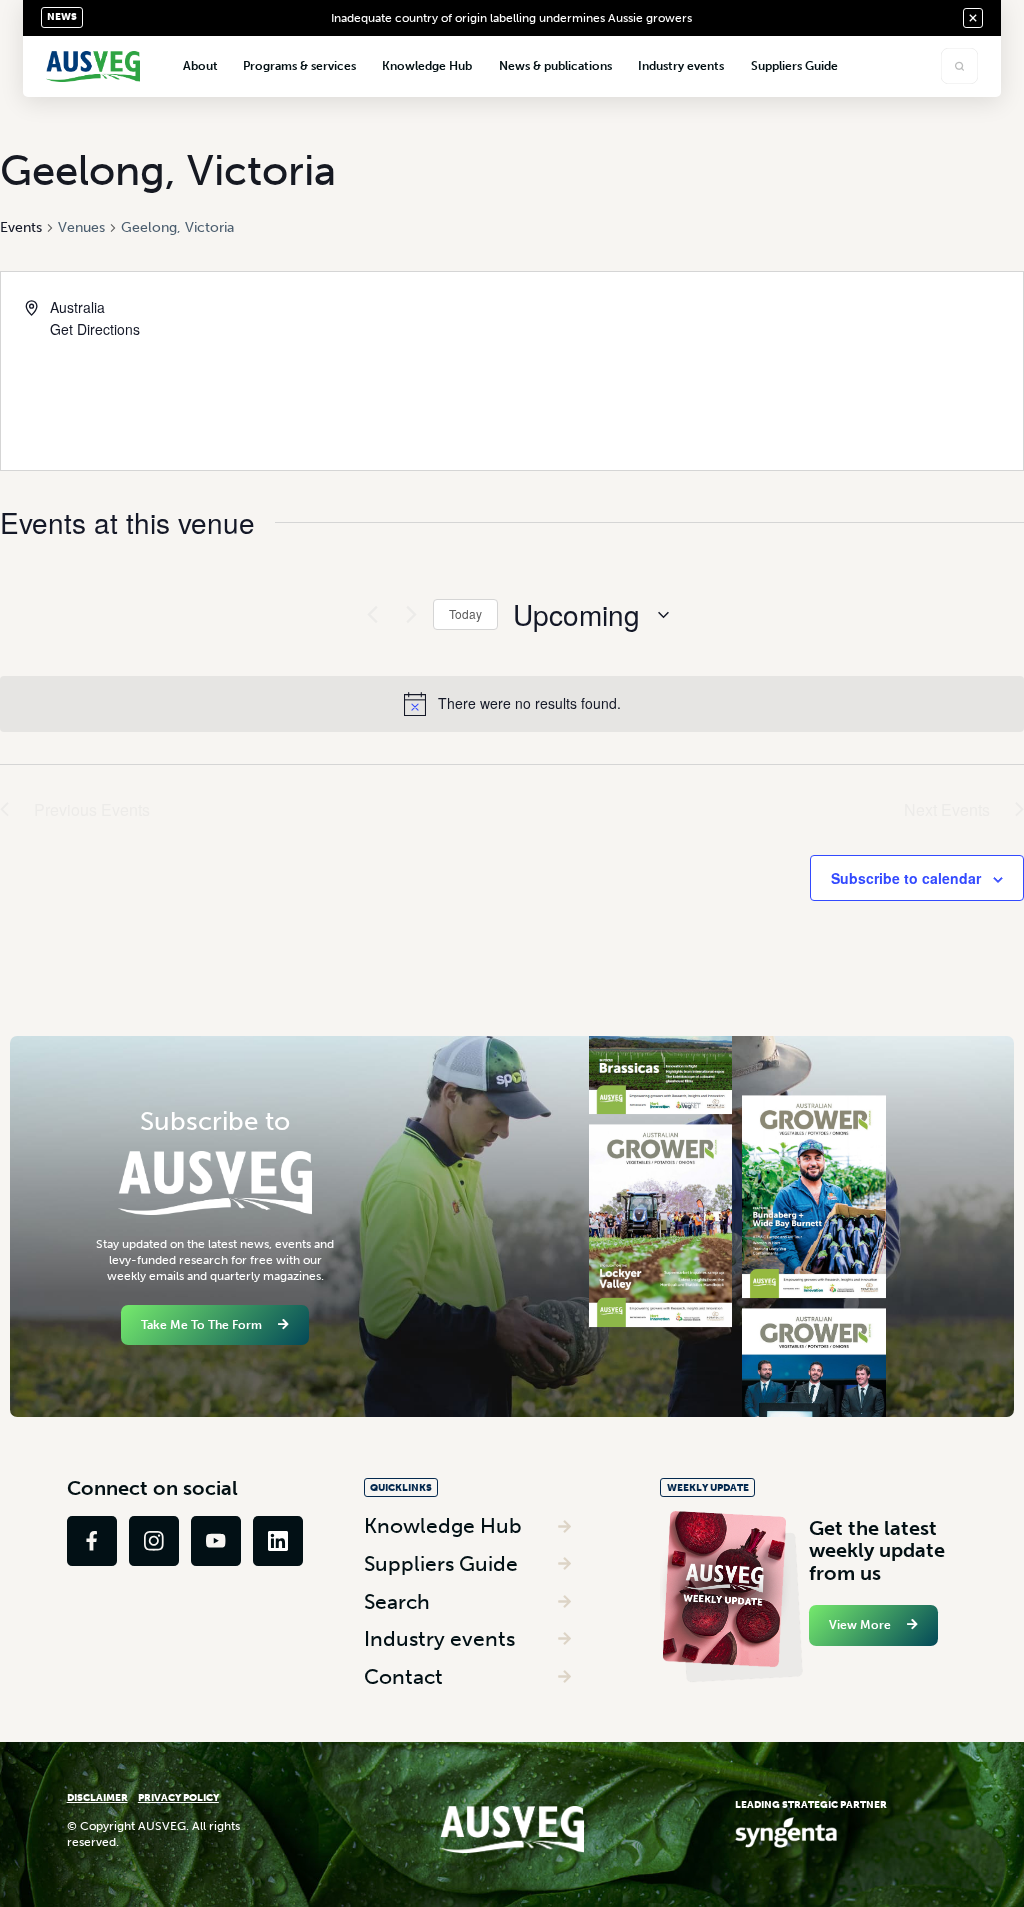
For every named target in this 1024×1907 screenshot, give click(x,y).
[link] (92, 1541)
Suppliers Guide (441, 1563)
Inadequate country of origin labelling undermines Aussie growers (511, 18)
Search (397, 1601)
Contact (403, 1676)
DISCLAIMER (97, 1797)
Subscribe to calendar (906, 878)
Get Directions (95, 329)
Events (21, 227)
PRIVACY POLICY (178, 1797)
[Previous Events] (367, 615)
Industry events (439, 1638)
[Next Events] (406, 615)
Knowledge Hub (443, 1525)
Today (465, 613)
